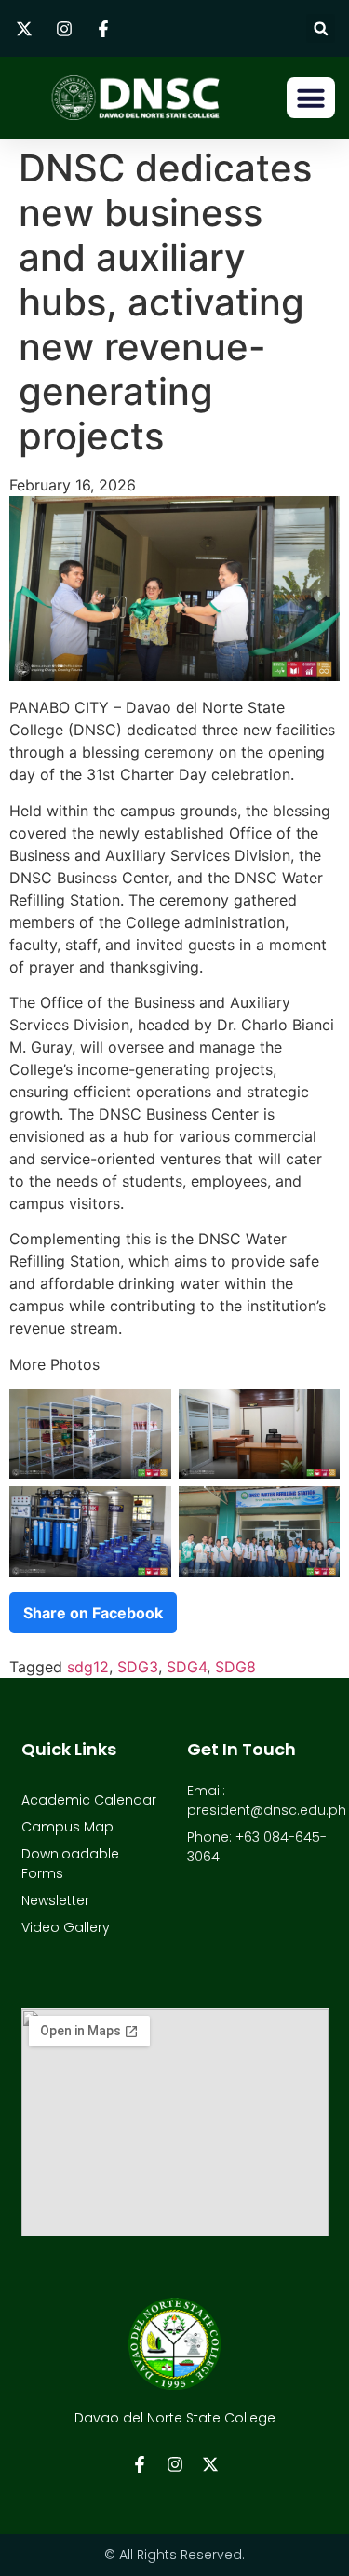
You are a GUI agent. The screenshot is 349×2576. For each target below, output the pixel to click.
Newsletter (55, 1900)
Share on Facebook (93, 1613)
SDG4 (187, 1667)
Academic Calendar (89, 1800)
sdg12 (88, 1667)
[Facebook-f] (140, 2464)
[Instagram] (175, 2464)
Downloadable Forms (70, 1864)
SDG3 (138, 1667)
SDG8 (235, 1667)
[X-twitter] (210, 2464)
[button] (321, 28)
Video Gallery (66, 1927)
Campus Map (67, 1827)
